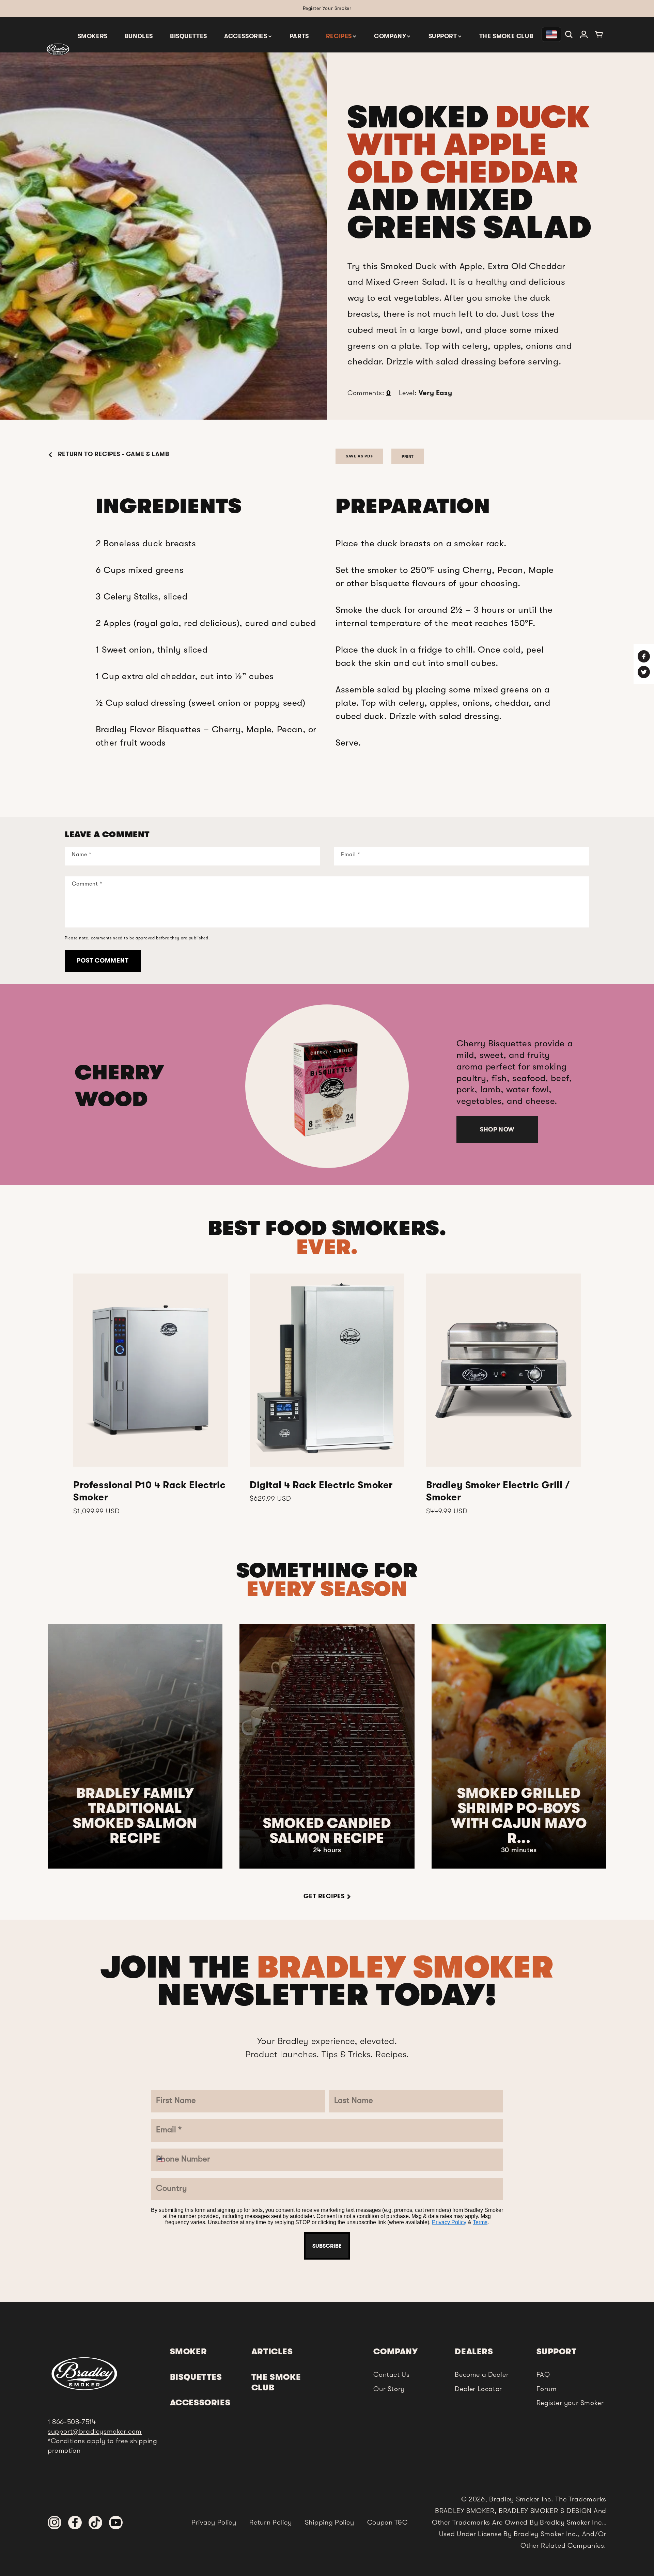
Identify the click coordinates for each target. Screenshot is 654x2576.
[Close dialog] (398, 1123)
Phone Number (287, 1298)
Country (273, 1339)
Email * (271, 1257)
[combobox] (273, 1316)
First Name (278, 1175)
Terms (350, 1421)
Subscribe (327, 1441)
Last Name (278, 1216)
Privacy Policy (319, 1421)
